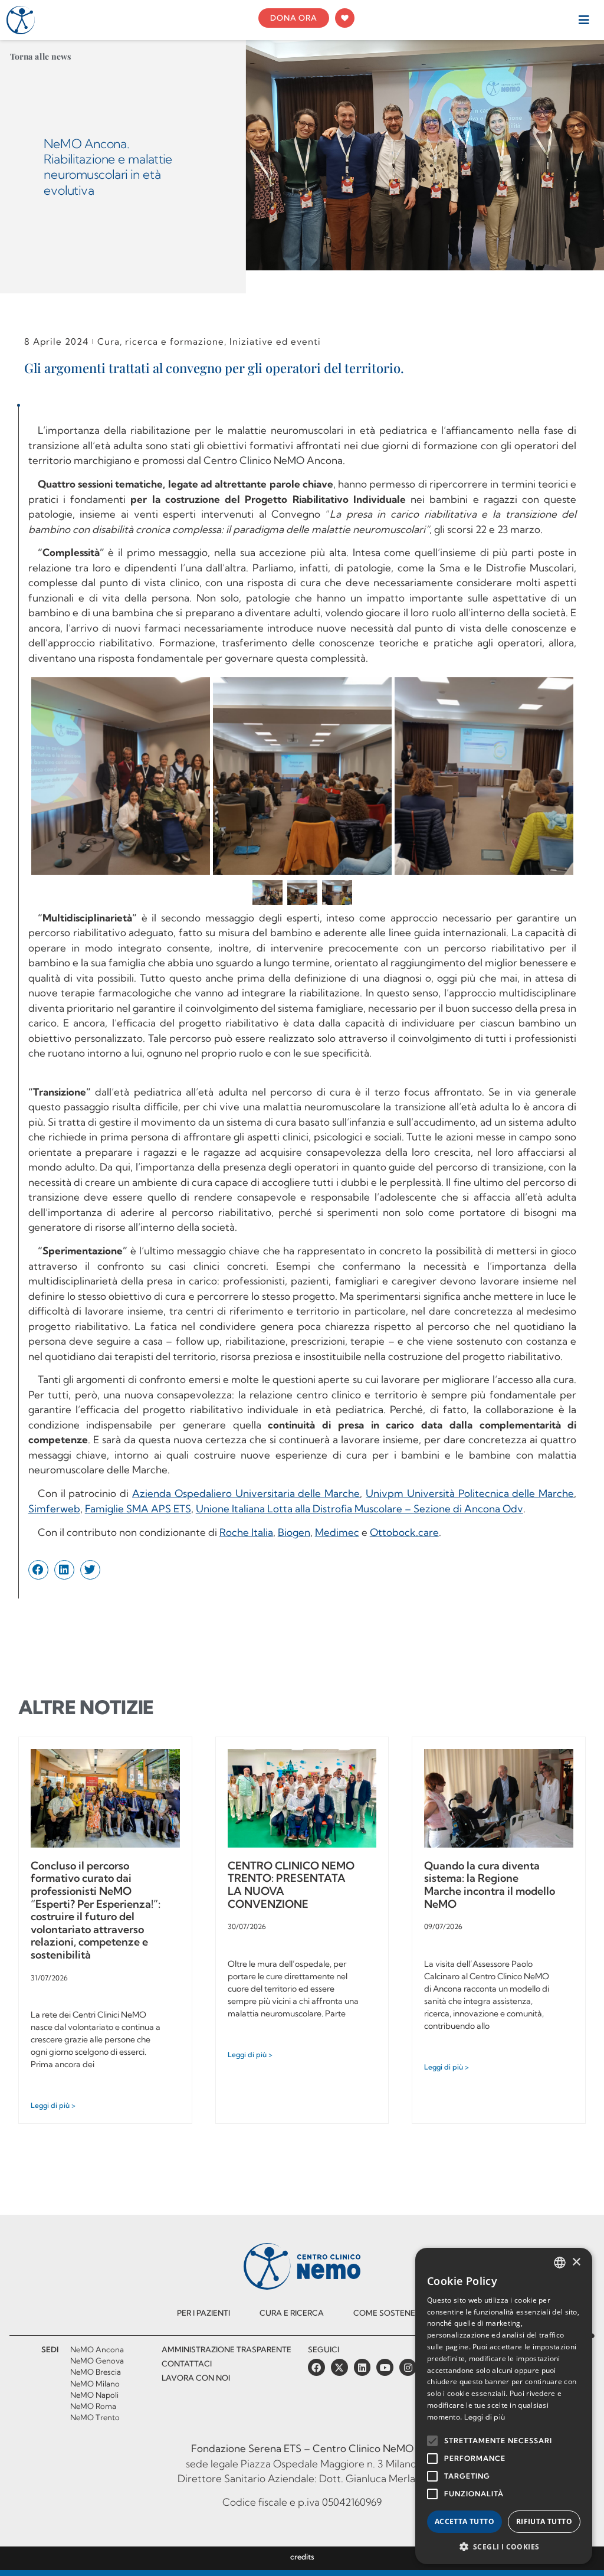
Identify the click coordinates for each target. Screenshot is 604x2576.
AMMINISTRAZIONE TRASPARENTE (226, 2349)
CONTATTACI (187, 2363)
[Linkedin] (362, 2367)
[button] (584, 20)
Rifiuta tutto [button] (544, 2521)
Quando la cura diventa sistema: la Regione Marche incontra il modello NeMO (490, 1885)
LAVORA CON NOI (196, 2378)
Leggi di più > (53, 2105)
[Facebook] (316, 2367)
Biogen (294, 1532)
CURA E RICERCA (292, 2313)
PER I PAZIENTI (203, 2313)
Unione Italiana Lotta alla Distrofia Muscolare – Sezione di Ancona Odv (360, 1508)
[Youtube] (385, 2367)
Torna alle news (41, 56)
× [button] (576, 2262)
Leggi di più (485, 2417)
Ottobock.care (404, 1532)
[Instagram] (408, 2367)
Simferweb (54, 1508)
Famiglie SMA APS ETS (138, 1508)
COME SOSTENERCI (390, 2313)
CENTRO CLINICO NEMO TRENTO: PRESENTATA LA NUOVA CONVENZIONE (291, 1885)
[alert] (504, 2406)
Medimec (337, 1532)
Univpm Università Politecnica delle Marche (470, 1493)
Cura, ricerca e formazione (161, 341)
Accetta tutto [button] (465, 2521)
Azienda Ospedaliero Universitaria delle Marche (246, 1493)
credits (302, 2557)
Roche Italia (246, 1532)
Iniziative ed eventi (275, 341)
